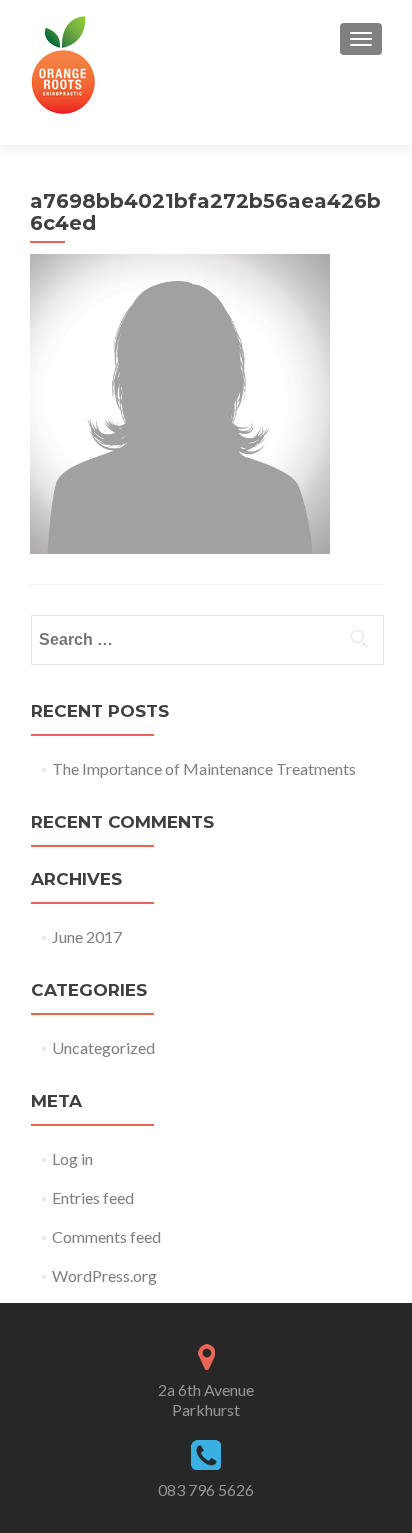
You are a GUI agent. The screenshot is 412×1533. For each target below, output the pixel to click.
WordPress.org (104, 1275)
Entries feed (93, 1197)
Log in (72, 1158)
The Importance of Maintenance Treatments (204, 768)
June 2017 (87, 936)
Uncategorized (103, 1047)
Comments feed (106, 1236)
